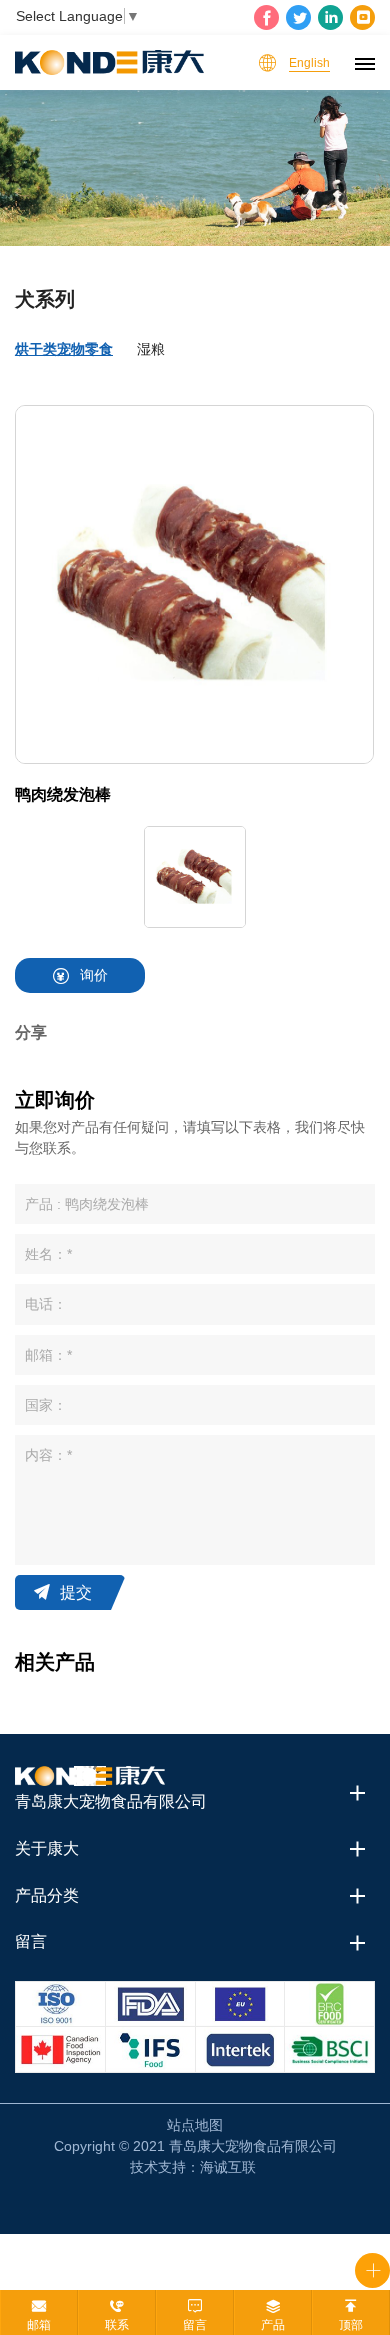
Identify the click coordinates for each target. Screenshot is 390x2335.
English (309, 63)
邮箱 (39, 2325)
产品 (273, 2325)
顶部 (351, 2325)
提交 (76, 1592)
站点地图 (195, 2125)
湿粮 (151, 349)
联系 (117, 2325)
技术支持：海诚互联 (193, 2167)
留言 (195, 2325)
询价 (94, 975)
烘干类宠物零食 (64, 349)
